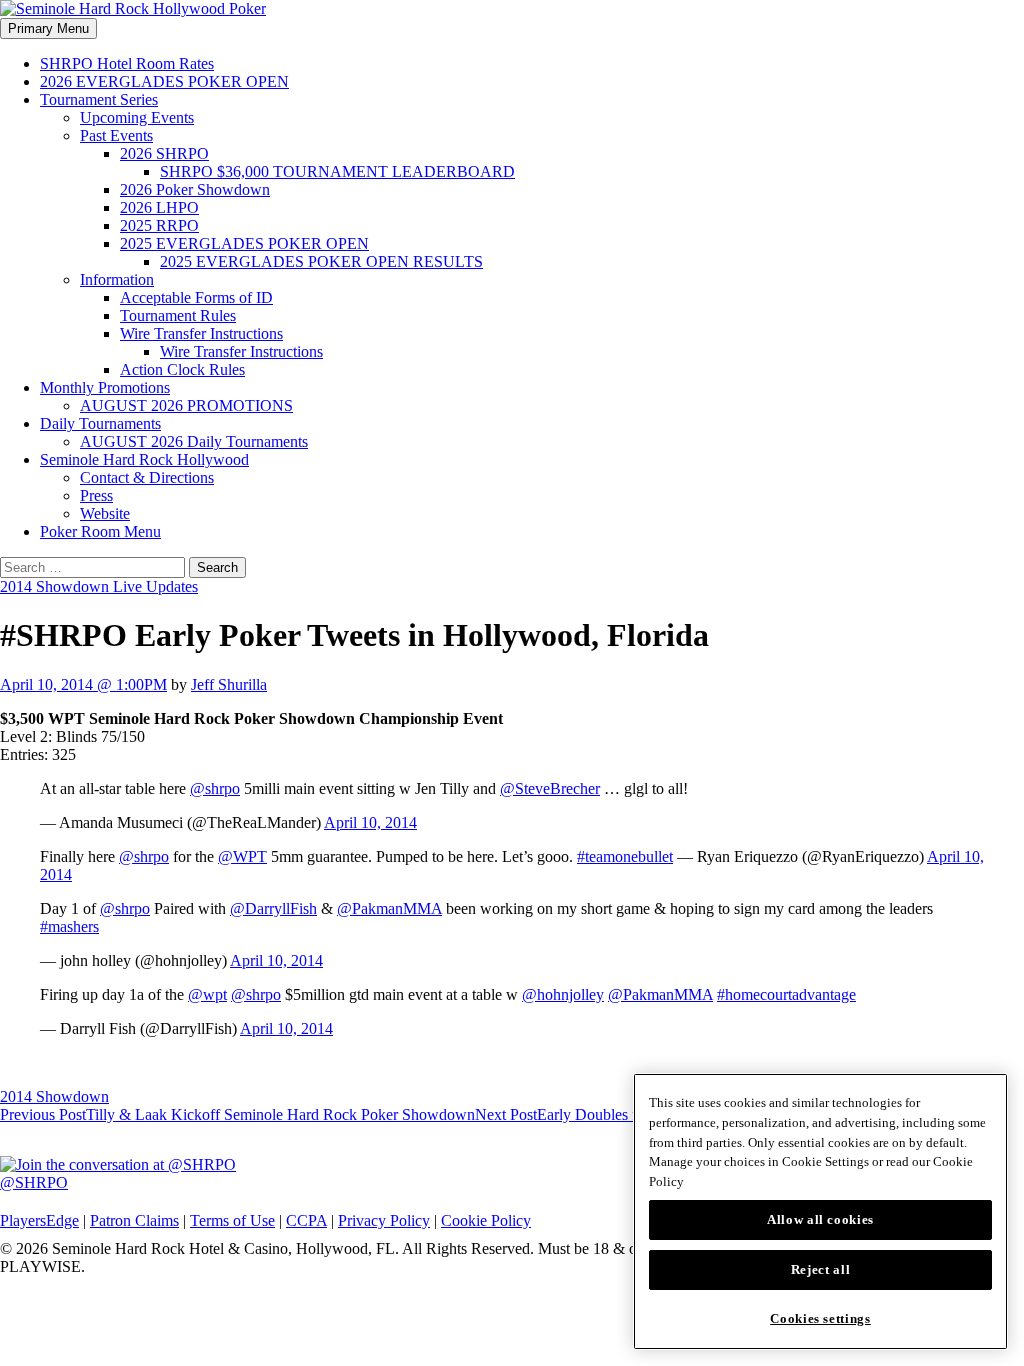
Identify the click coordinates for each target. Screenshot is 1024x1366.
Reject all (821, 1269)
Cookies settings (820, 1318)
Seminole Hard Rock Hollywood (144, 459)
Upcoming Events (137, 117)
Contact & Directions (147, 477)
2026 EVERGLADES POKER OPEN (164, 81)
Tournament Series (99, 99)
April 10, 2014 (370, 822)
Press (96, 495)
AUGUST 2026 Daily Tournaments (194, 441)
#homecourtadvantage (786, 994)
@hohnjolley (563, 994)
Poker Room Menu (100, 531)
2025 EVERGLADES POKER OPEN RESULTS (321, 261)
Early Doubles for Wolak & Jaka (609, 1114)
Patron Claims (134, 1220)
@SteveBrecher (550, 788)
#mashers (69, 926)
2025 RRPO (159, 225)
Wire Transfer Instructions (201, 333)
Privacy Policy (384, 1220)
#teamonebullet (625, 856)
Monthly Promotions (105, 387)
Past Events (116, 135)
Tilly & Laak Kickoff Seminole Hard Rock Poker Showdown (237, 1114)
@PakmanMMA (389, 908)
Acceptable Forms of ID (196, 297)
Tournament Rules (178, 315)
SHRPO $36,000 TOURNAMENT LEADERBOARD (337, 171)
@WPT (242, 856)
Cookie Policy (486, 1220)
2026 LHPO (159, 207)
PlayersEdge (39, 1220)
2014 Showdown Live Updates (99, 586)
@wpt (207, 994)
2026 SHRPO (164, 153)
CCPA (306, 1220)
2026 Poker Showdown (195, 189)
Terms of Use (232, 1220)
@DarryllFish (273, 908)
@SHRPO (34, 1182)
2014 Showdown (54, 1096)
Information (117, 279)
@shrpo (215, 788)
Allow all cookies (820, 1219)
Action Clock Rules (182, 369)
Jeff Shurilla (229, 684)
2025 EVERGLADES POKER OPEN (244, 243)
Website (105, 513)
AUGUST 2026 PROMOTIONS (186, 405)
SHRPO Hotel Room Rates (127, 63)
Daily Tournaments (100, 423)
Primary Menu (48, 28)
